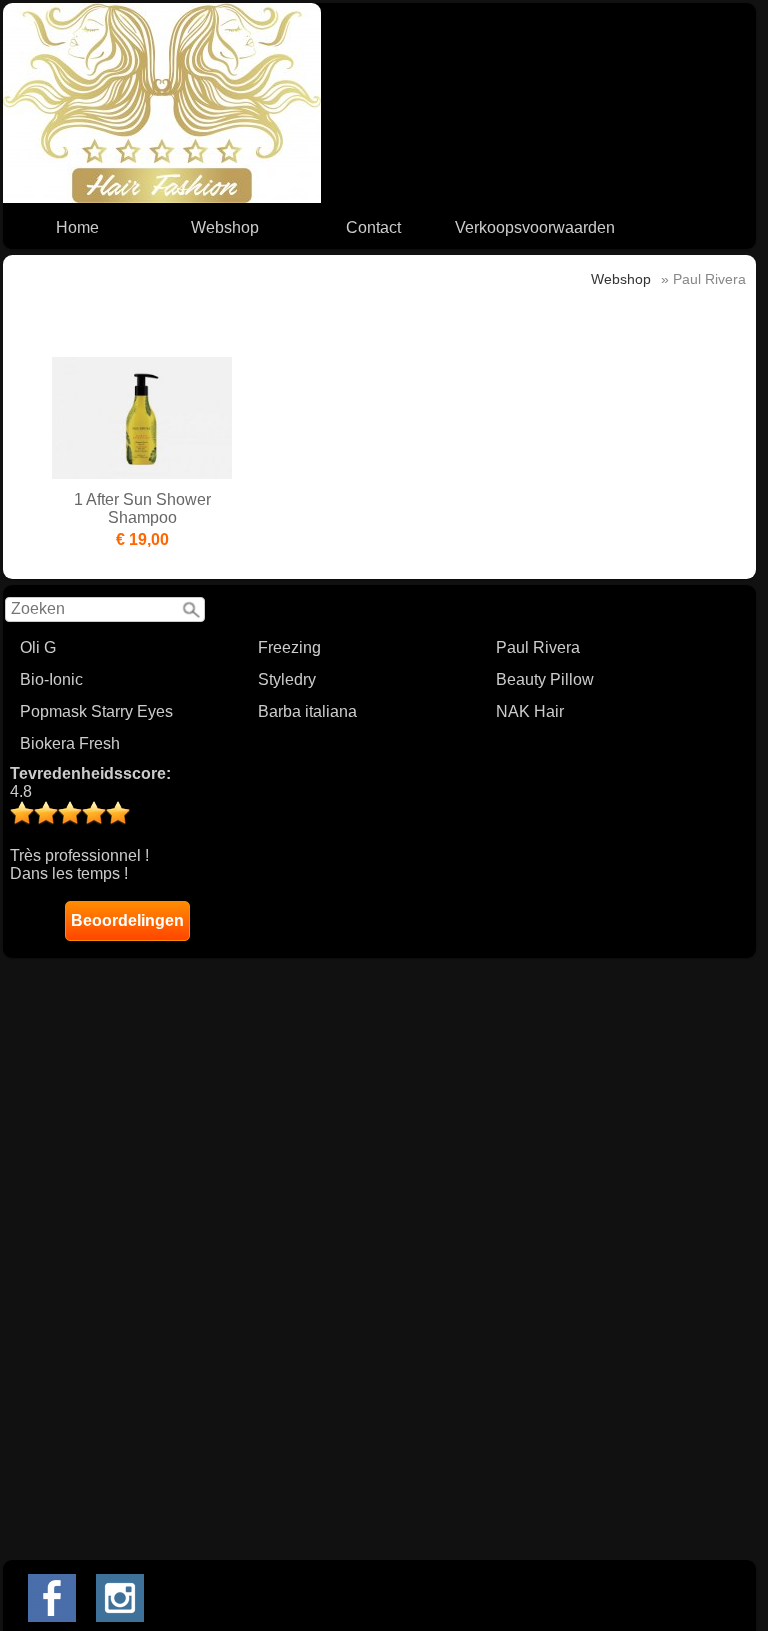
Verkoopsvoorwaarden (535, 227)
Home (77, 227)
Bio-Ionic (51, 679)
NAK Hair (530, 711)
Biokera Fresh (70, 743)
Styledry (287, 679)
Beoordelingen (127, 920)
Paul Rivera (538, 647)
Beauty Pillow (545, 679)
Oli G (38, 647)
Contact (373, 227)
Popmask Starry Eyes (96, 711)
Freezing (289, 647)
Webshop (225, 227)
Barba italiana (307, 711)
